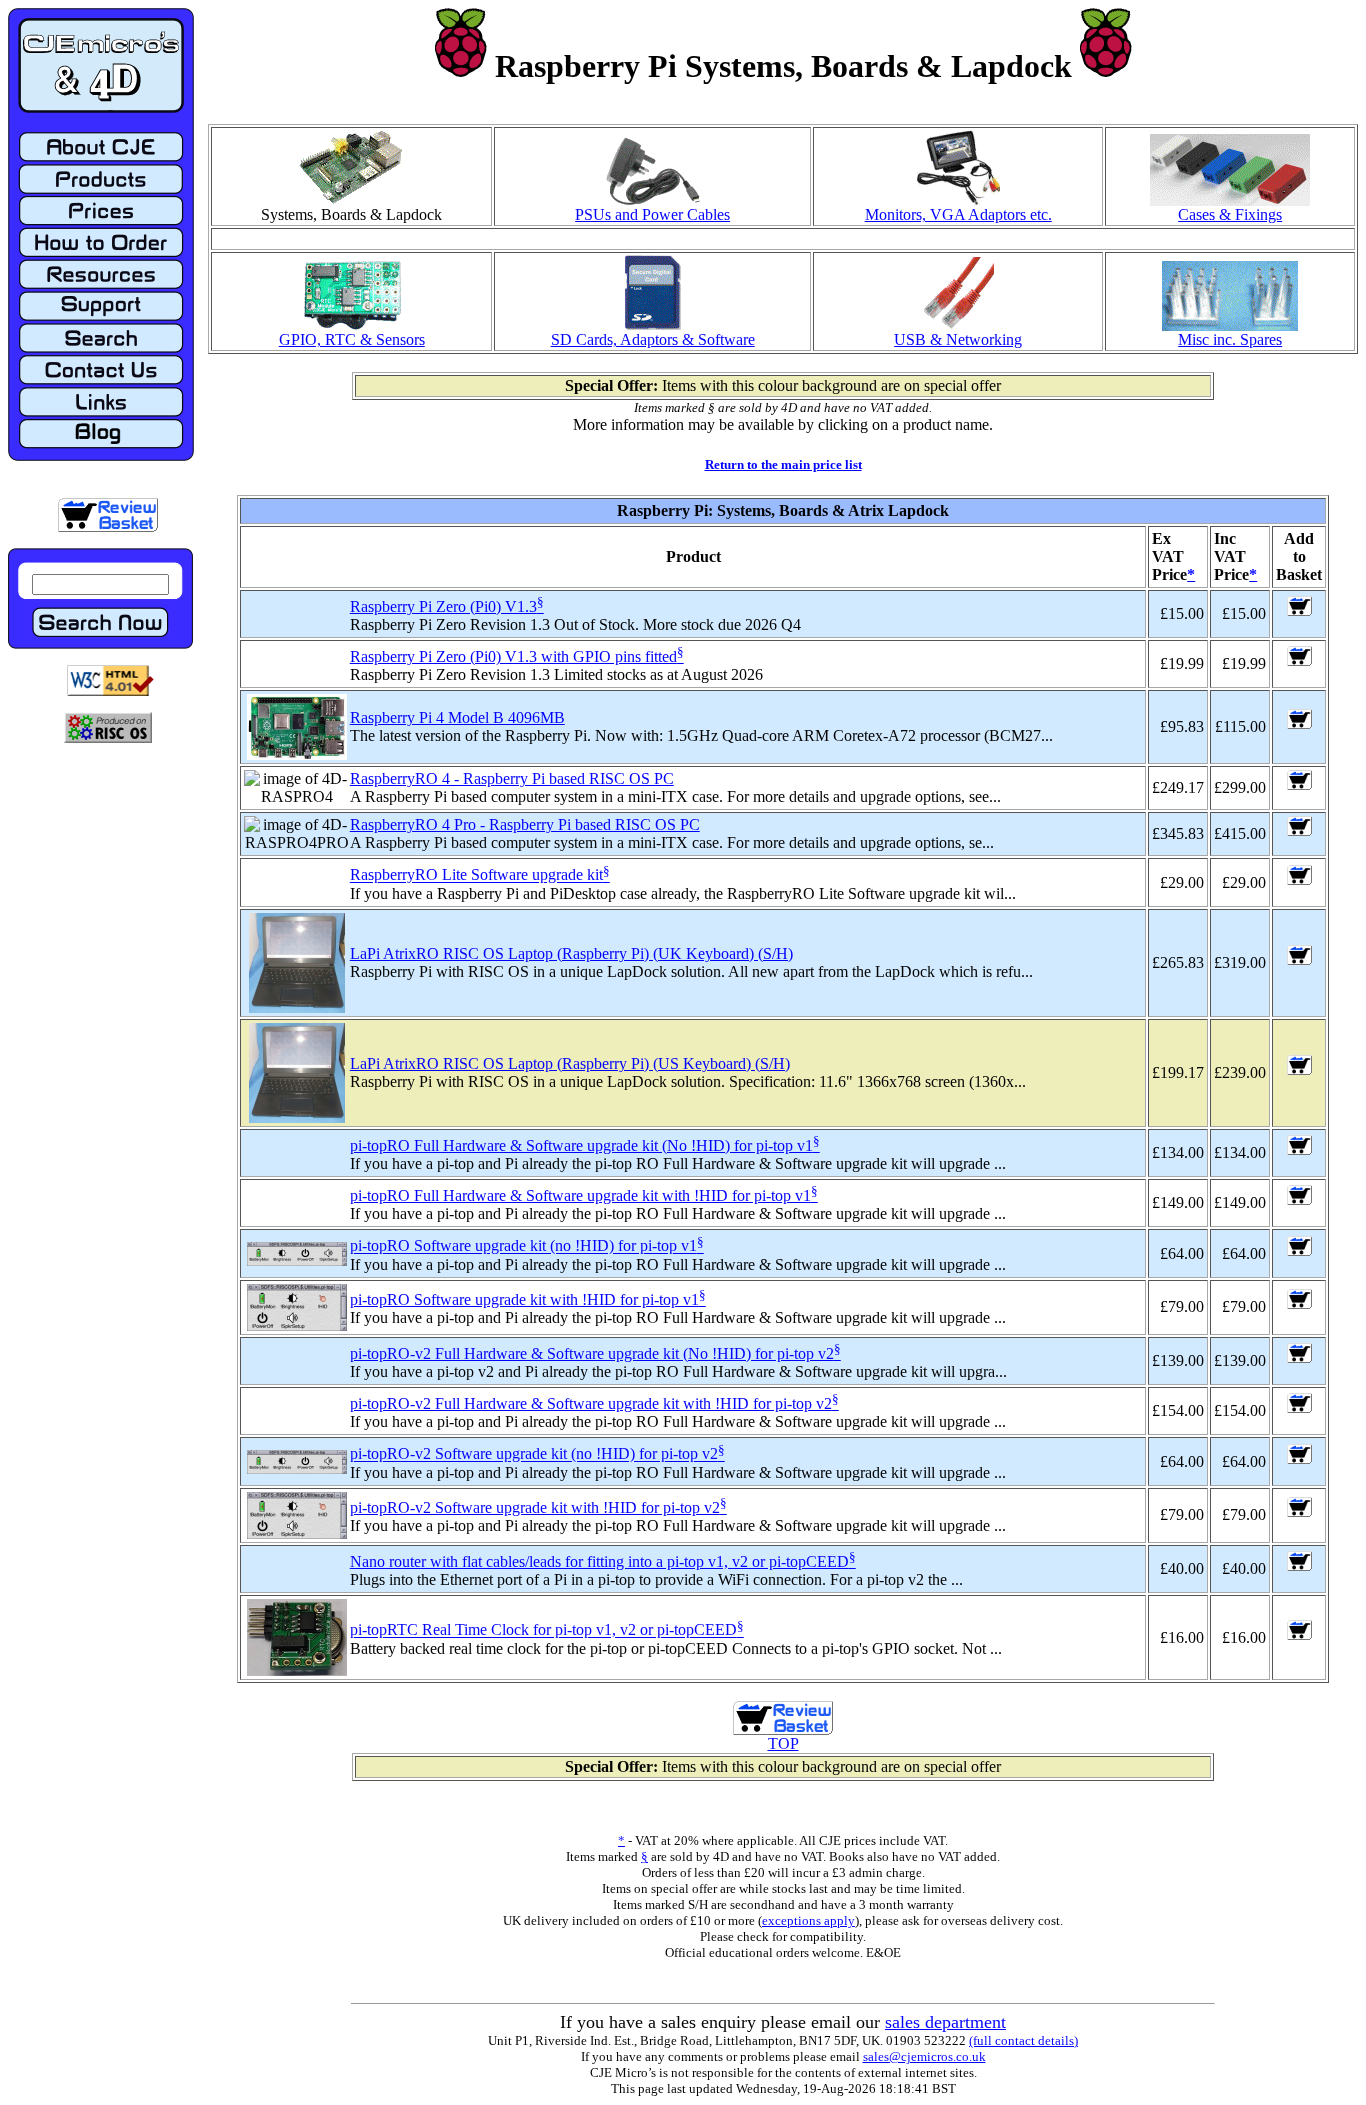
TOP (783, 1743)
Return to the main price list (783, 464)
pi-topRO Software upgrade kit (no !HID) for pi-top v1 (523, 1246)
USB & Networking (958, 339)
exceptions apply (808, 1920)
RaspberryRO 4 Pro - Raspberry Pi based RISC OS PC (525, 824)
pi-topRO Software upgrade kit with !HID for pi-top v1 (524, 1299)
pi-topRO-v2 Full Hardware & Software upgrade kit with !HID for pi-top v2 (591, 1403)
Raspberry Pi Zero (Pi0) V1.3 (443, 606)
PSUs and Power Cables (652, 214)
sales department (945, 2022)
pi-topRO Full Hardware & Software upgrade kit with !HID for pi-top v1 (580, 1195)
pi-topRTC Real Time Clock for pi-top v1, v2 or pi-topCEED (543, 1630)
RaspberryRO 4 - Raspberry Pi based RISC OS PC (512, 778)
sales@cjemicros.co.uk (924, 2056)
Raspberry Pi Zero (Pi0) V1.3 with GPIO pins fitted (513, 656)
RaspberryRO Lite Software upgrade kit (476, 875)
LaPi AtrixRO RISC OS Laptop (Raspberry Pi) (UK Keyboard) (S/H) (571, 953)
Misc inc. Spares (1230, 339)
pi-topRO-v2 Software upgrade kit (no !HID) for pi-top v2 (534, 1454)
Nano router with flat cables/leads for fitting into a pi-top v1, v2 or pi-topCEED (599, 1561)
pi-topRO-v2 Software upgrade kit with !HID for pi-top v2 (535, 1507)
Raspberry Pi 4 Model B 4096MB (457, 717)
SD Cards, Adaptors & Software (653, 339)
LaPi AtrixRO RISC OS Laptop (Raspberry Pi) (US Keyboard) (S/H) (570, 1063)
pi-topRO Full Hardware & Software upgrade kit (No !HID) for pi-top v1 (581, 1145)
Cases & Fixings (1230, 214)
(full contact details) (1023, 2040)
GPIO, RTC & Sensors (352, 339)
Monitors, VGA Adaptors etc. (958, 214)
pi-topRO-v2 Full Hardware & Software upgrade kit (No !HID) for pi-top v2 (592, 1353)
